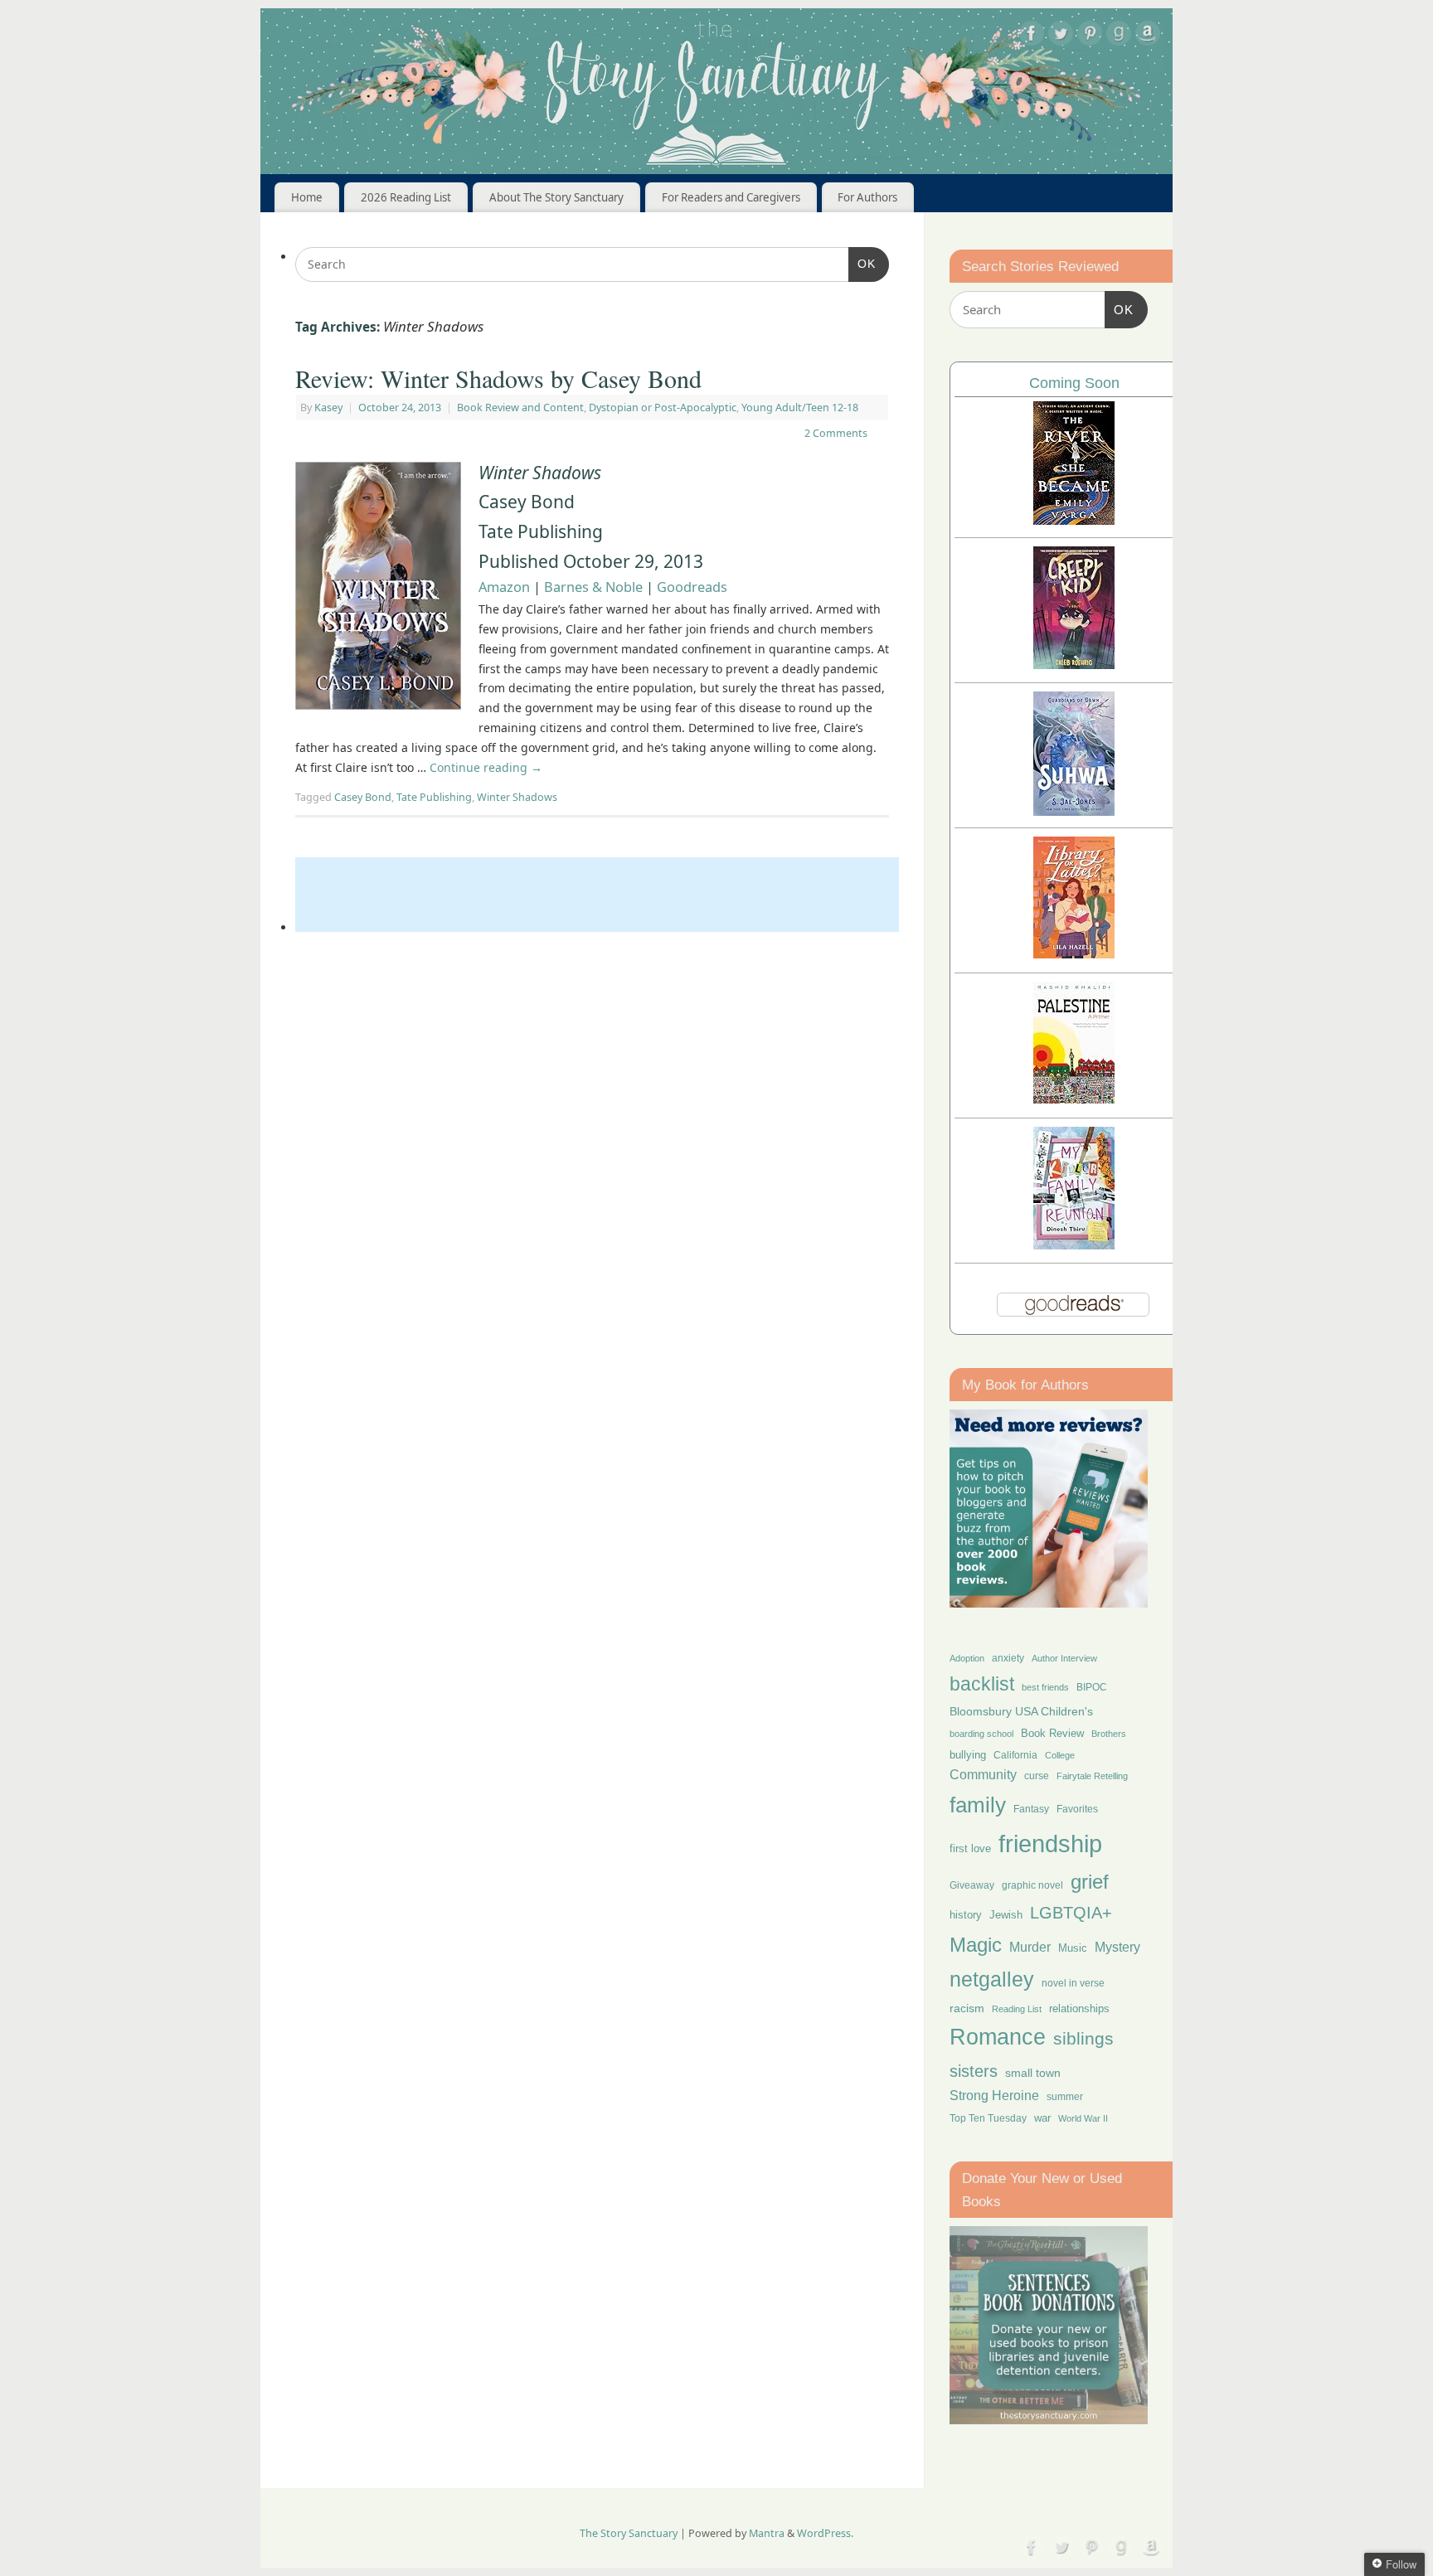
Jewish (1006, 1915)
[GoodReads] (1119, 36)
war (1042, 2118)
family (978, 1805)
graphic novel (1032, 1885)
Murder (1030, 1947)
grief (1090, 1882)
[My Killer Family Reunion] (1074, 1245)
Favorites (1077, 1809)
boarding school (981, 1734)
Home (307, 197)
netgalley (992, 1979)
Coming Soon (1074, 383)
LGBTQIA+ (1071, 1912)
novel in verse (1073, 1983)
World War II (1083, 2118)
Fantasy (1031, 1809)
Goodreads (692, 587)
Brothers (1109, 1734)
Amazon (504, 587)
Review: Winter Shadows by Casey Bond (498, 378)
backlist (982, 1684)
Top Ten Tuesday (988, 2118)
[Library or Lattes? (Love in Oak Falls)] (1074, 954)
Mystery (1117, 1947)
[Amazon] (1148, 36)
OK (862, 263)
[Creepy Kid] (1074, 665)
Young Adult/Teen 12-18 (800, 408)
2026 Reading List (406, 197)
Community (983, 1775)
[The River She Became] (1074, 520)
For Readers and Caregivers (731, 197)
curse (1037, 1776)
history (966, 1915)
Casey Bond (363, 797)
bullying (968, 1755)
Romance (998, 2037)
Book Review (1052, 1733)
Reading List (1017, 2009)
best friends (1045, 1687)
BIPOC (1092, 1687)
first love (970, 1849)
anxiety (1008, 1658)
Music (1073, 1948)
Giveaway (972, 1885)
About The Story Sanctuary (556, 197)
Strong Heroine (994, 2096)
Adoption (967, 1658)
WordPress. (825, 2533)
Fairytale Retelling (1092, 1776)
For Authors (867, 197)
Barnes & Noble (593, 587)
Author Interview (1064, 1658)
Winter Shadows (517, 797)
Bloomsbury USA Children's (1021, 1711)
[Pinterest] (1090, 36)
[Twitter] (1061, 36)
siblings (1083, 2038)
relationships (1079, 2008)
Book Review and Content (520, 408)
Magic (976, 1945)
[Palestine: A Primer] (1074, 1099)
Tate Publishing (434, 797)
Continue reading (486, 767)
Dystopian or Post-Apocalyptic (663, 408)
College (1060, 1755)
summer (1065, 2096)
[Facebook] (1032, 36)
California (1015, 1755)
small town (1033, 2073)
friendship (1050, 1843)
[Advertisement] (597, 895)
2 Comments (836, 433)
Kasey (328, 408)
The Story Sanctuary (629, 2533)
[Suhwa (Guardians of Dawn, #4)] (1074, 811)
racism (967, 2008)
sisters (974, 2071)
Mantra (767, 2533)
